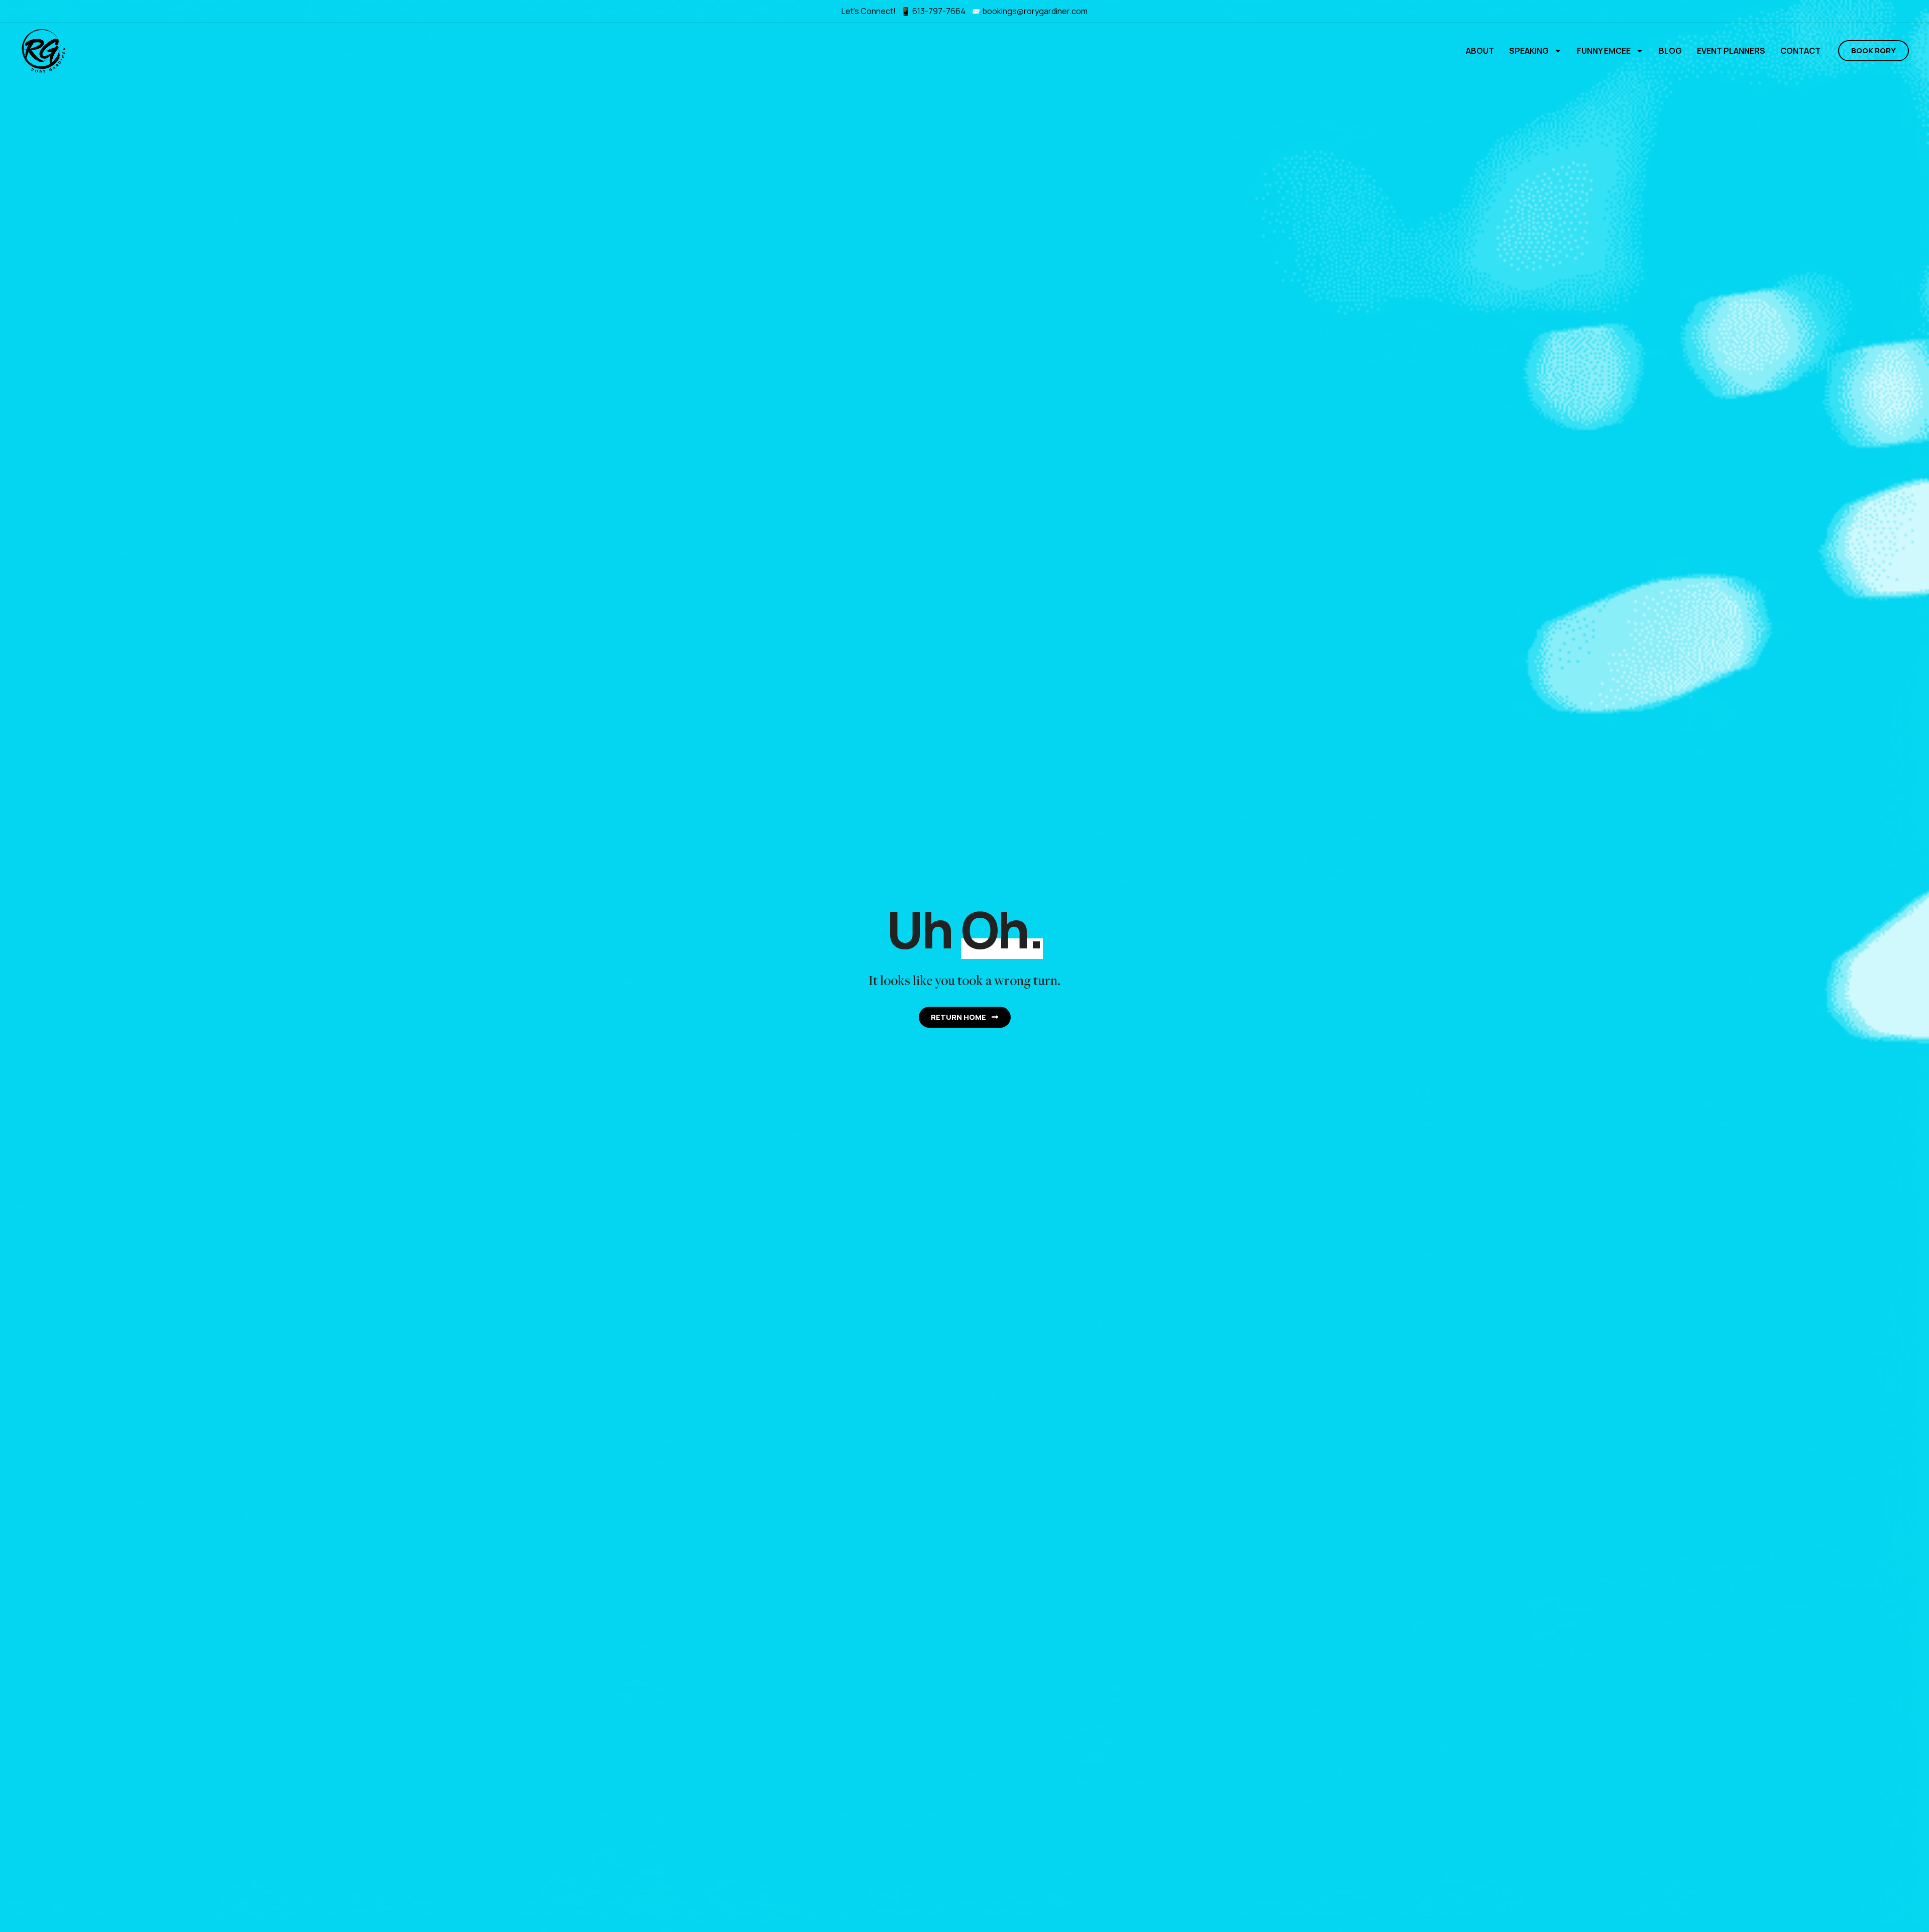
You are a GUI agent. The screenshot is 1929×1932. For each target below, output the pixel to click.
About (1480, 51)
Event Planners (1731, 51)
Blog (1670, 51)
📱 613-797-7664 (934, 11)
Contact (1800, 51)
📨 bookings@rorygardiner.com (1029, 11)
